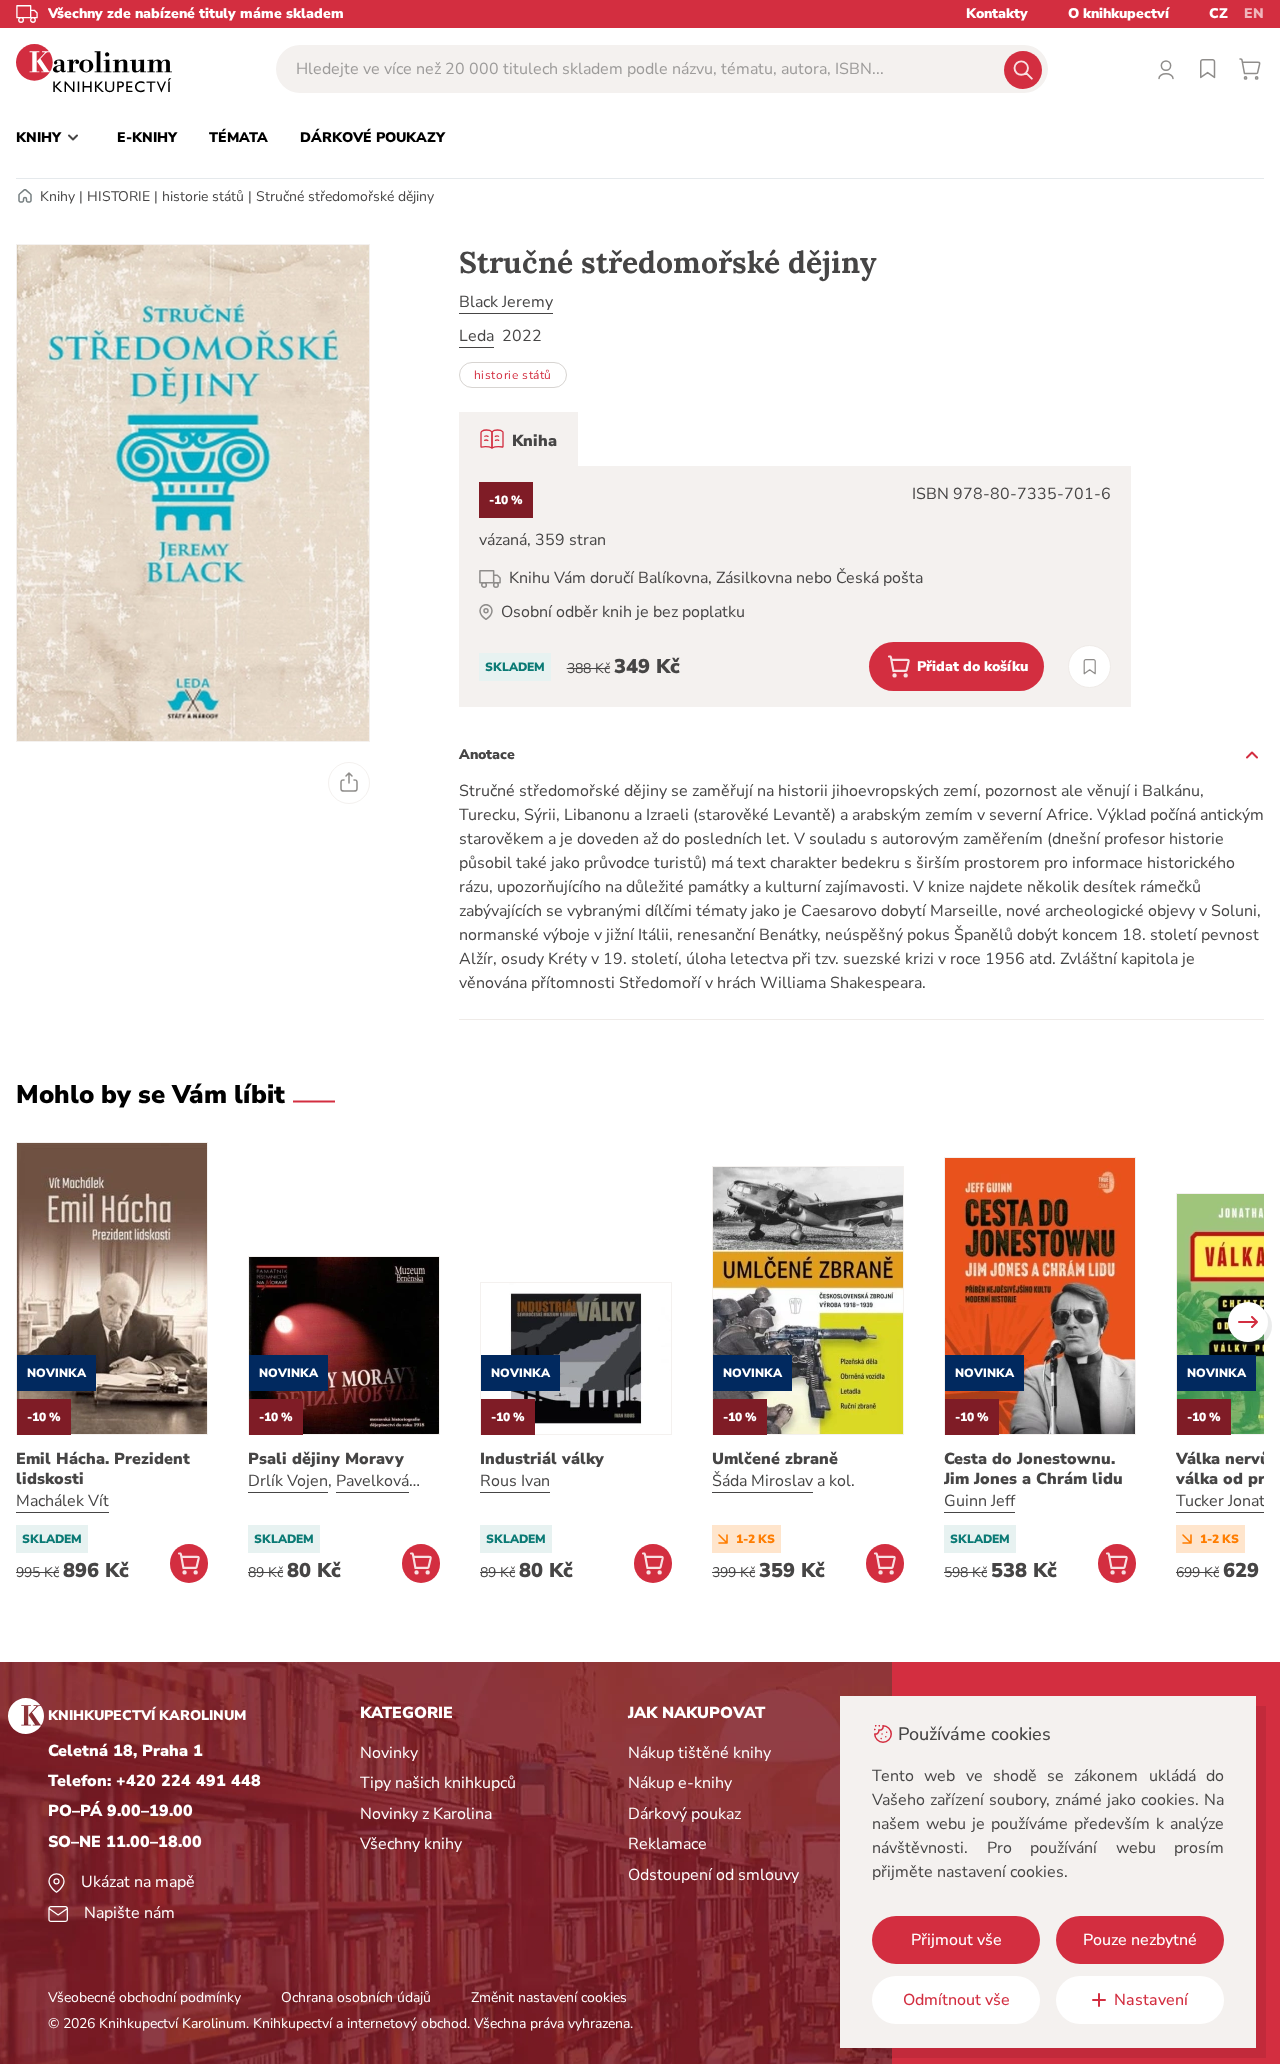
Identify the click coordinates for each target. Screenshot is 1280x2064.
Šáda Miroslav (762, 1481)
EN (1254, 13)
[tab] (518, 439)
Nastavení (1151, 2000)
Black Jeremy (506, 302)
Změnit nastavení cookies (549, 1997)
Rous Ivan (515, 1481)
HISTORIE (118, 196)
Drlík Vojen (288, 1481)
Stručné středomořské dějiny (345, 196)
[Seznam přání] (1208, 69)
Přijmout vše (956, 1940)
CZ (1218, 13)
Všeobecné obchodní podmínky (144, 1997)
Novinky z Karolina (426, 1814)
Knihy (57, 196)
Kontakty (997, 13)
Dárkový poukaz (684, 1814)
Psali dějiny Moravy (326, 1459)
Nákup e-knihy (680, 1783)
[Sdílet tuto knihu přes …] (349, 783)
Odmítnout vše (956, 2000)
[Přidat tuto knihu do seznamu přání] (1089, 666)
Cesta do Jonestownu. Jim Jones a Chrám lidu (1033, 1469)
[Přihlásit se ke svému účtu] (1166, 69)
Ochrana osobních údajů (356, 1997)
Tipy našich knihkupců (438, 1783)
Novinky (389, 1753)
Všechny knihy (411, 1844)
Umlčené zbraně (775, 1459)
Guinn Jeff (979, 1501)
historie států (203, 196)
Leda (476, 336)
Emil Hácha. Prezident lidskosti (103, 1469)
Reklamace (667, 1844)
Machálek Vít (62, 1501)
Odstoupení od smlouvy (713, 1875)
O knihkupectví (1118, 13)
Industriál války (542, 1459)
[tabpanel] (795, 586)
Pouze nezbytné (1140, 1940)
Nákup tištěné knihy (699, 1753)
